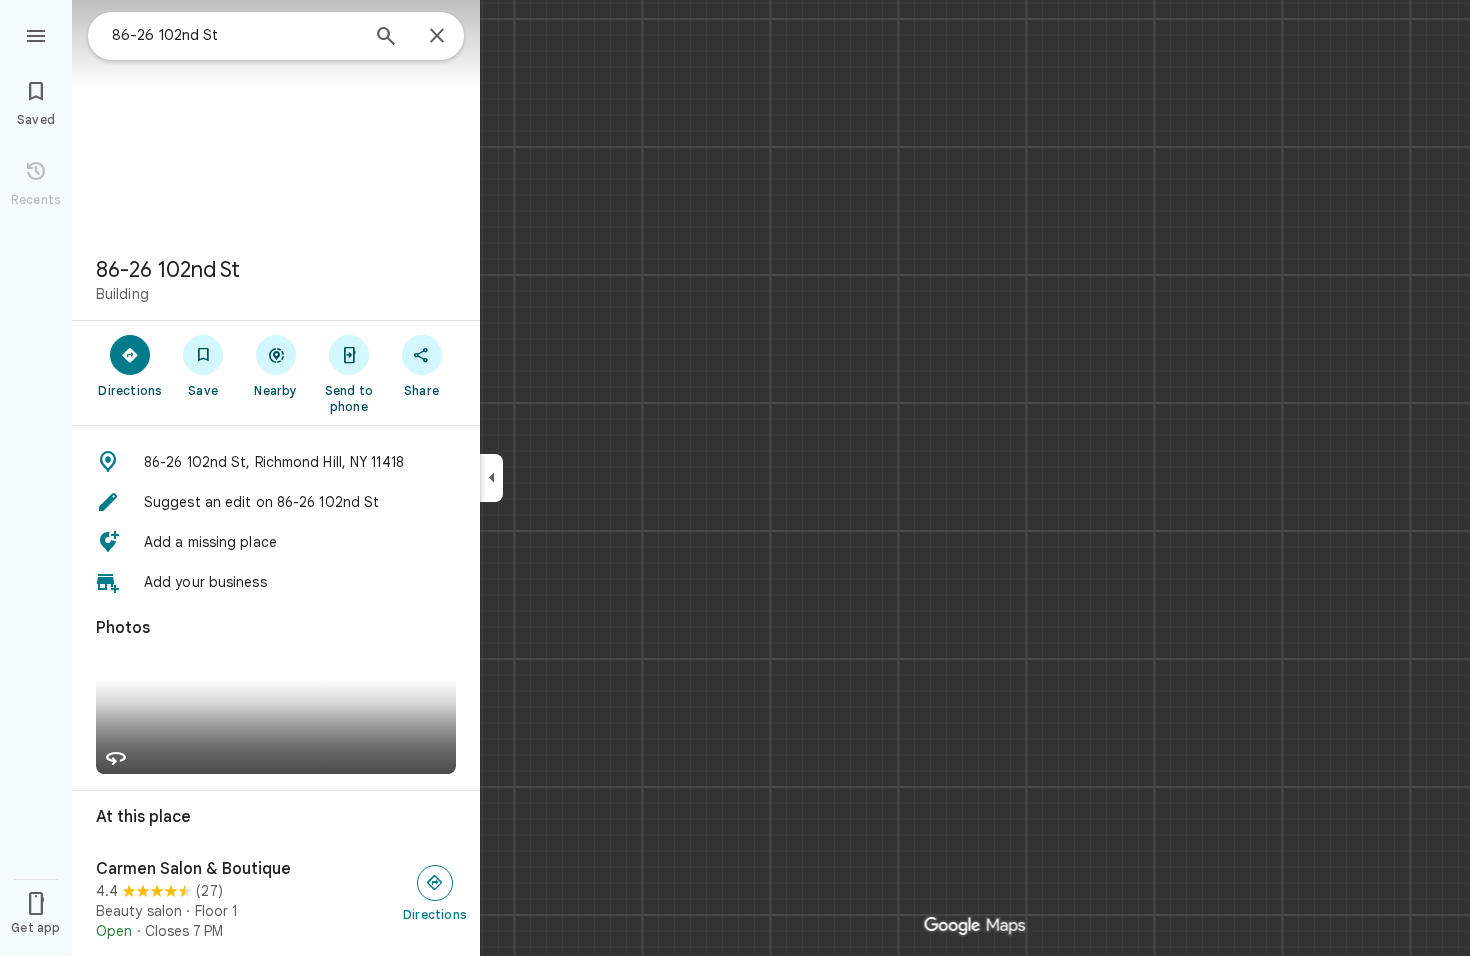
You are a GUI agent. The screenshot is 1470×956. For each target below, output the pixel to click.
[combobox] (235, 35)
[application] (735, 478)
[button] (276, 462)
